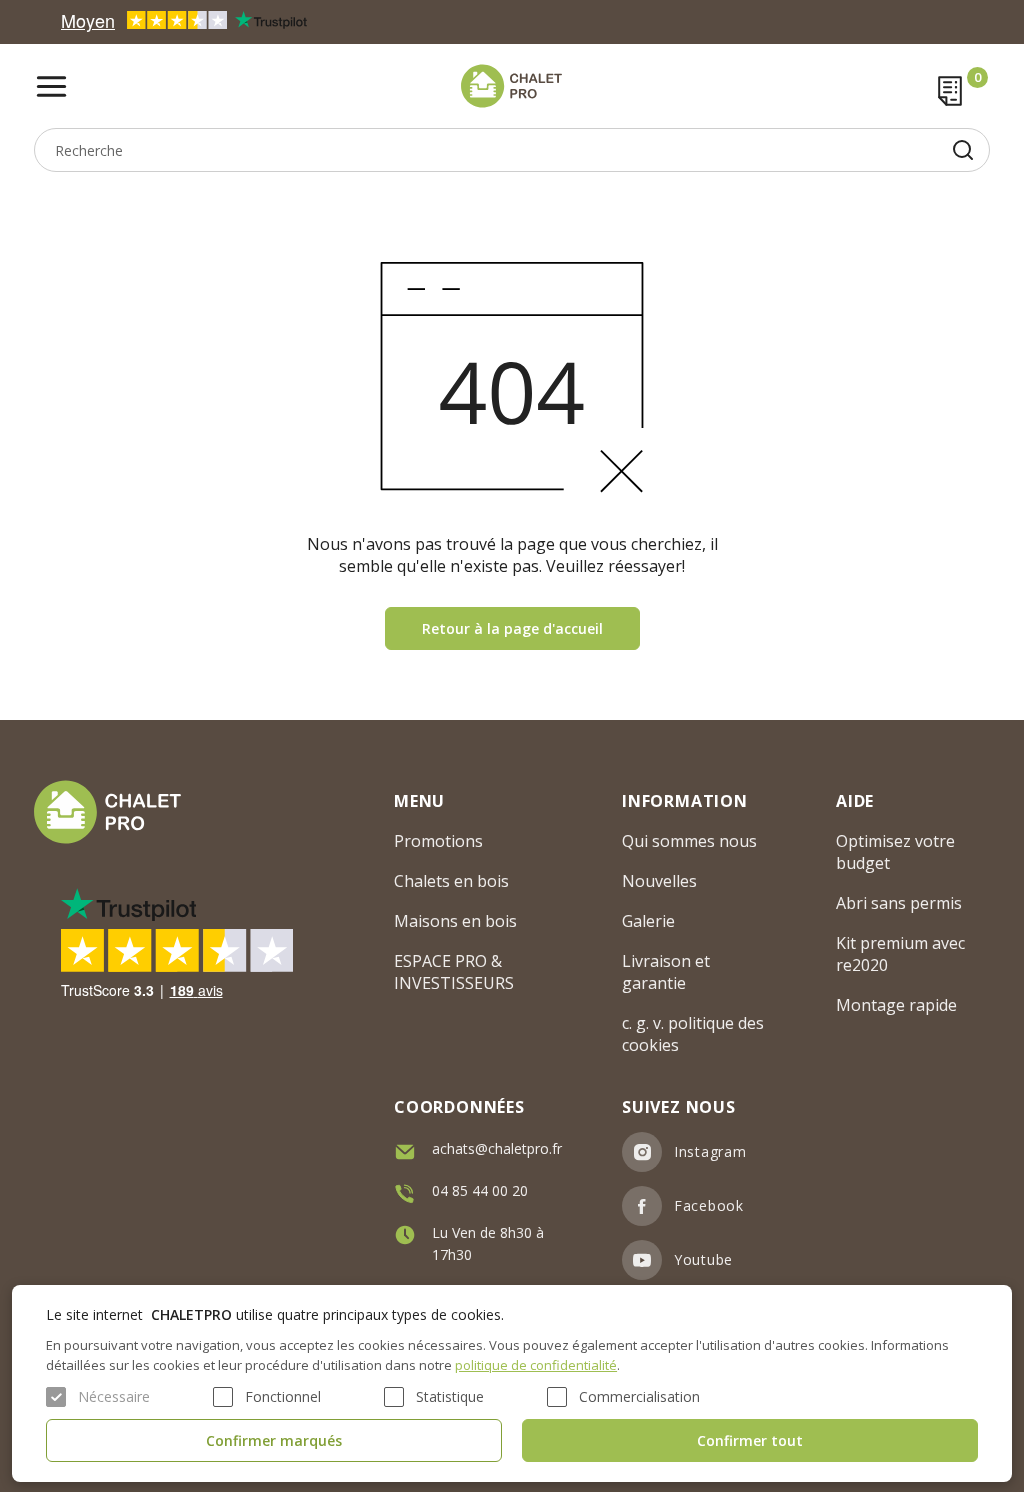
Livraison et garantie (666, 972)
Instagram (710, 1151)
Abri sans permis (899, 903)
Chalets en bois (451, 881)
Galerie (648, 921)
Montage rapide (896, 1005)
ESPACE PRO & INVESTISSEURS (454, 972)
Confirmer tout (750, 1440)
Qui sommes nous (689, 841)
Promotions (438, 841)
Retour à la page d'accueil (512, 628)
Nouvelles (659, 881)
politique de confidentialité (536, 1365)
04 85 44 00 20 (480, 1190)
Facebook (709, 1205)
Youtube (703, 1259)
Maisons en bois (455, 921)
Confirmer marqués (274, 1440)
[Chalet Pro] (512, 86)
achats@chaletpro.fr (497, 1148)
